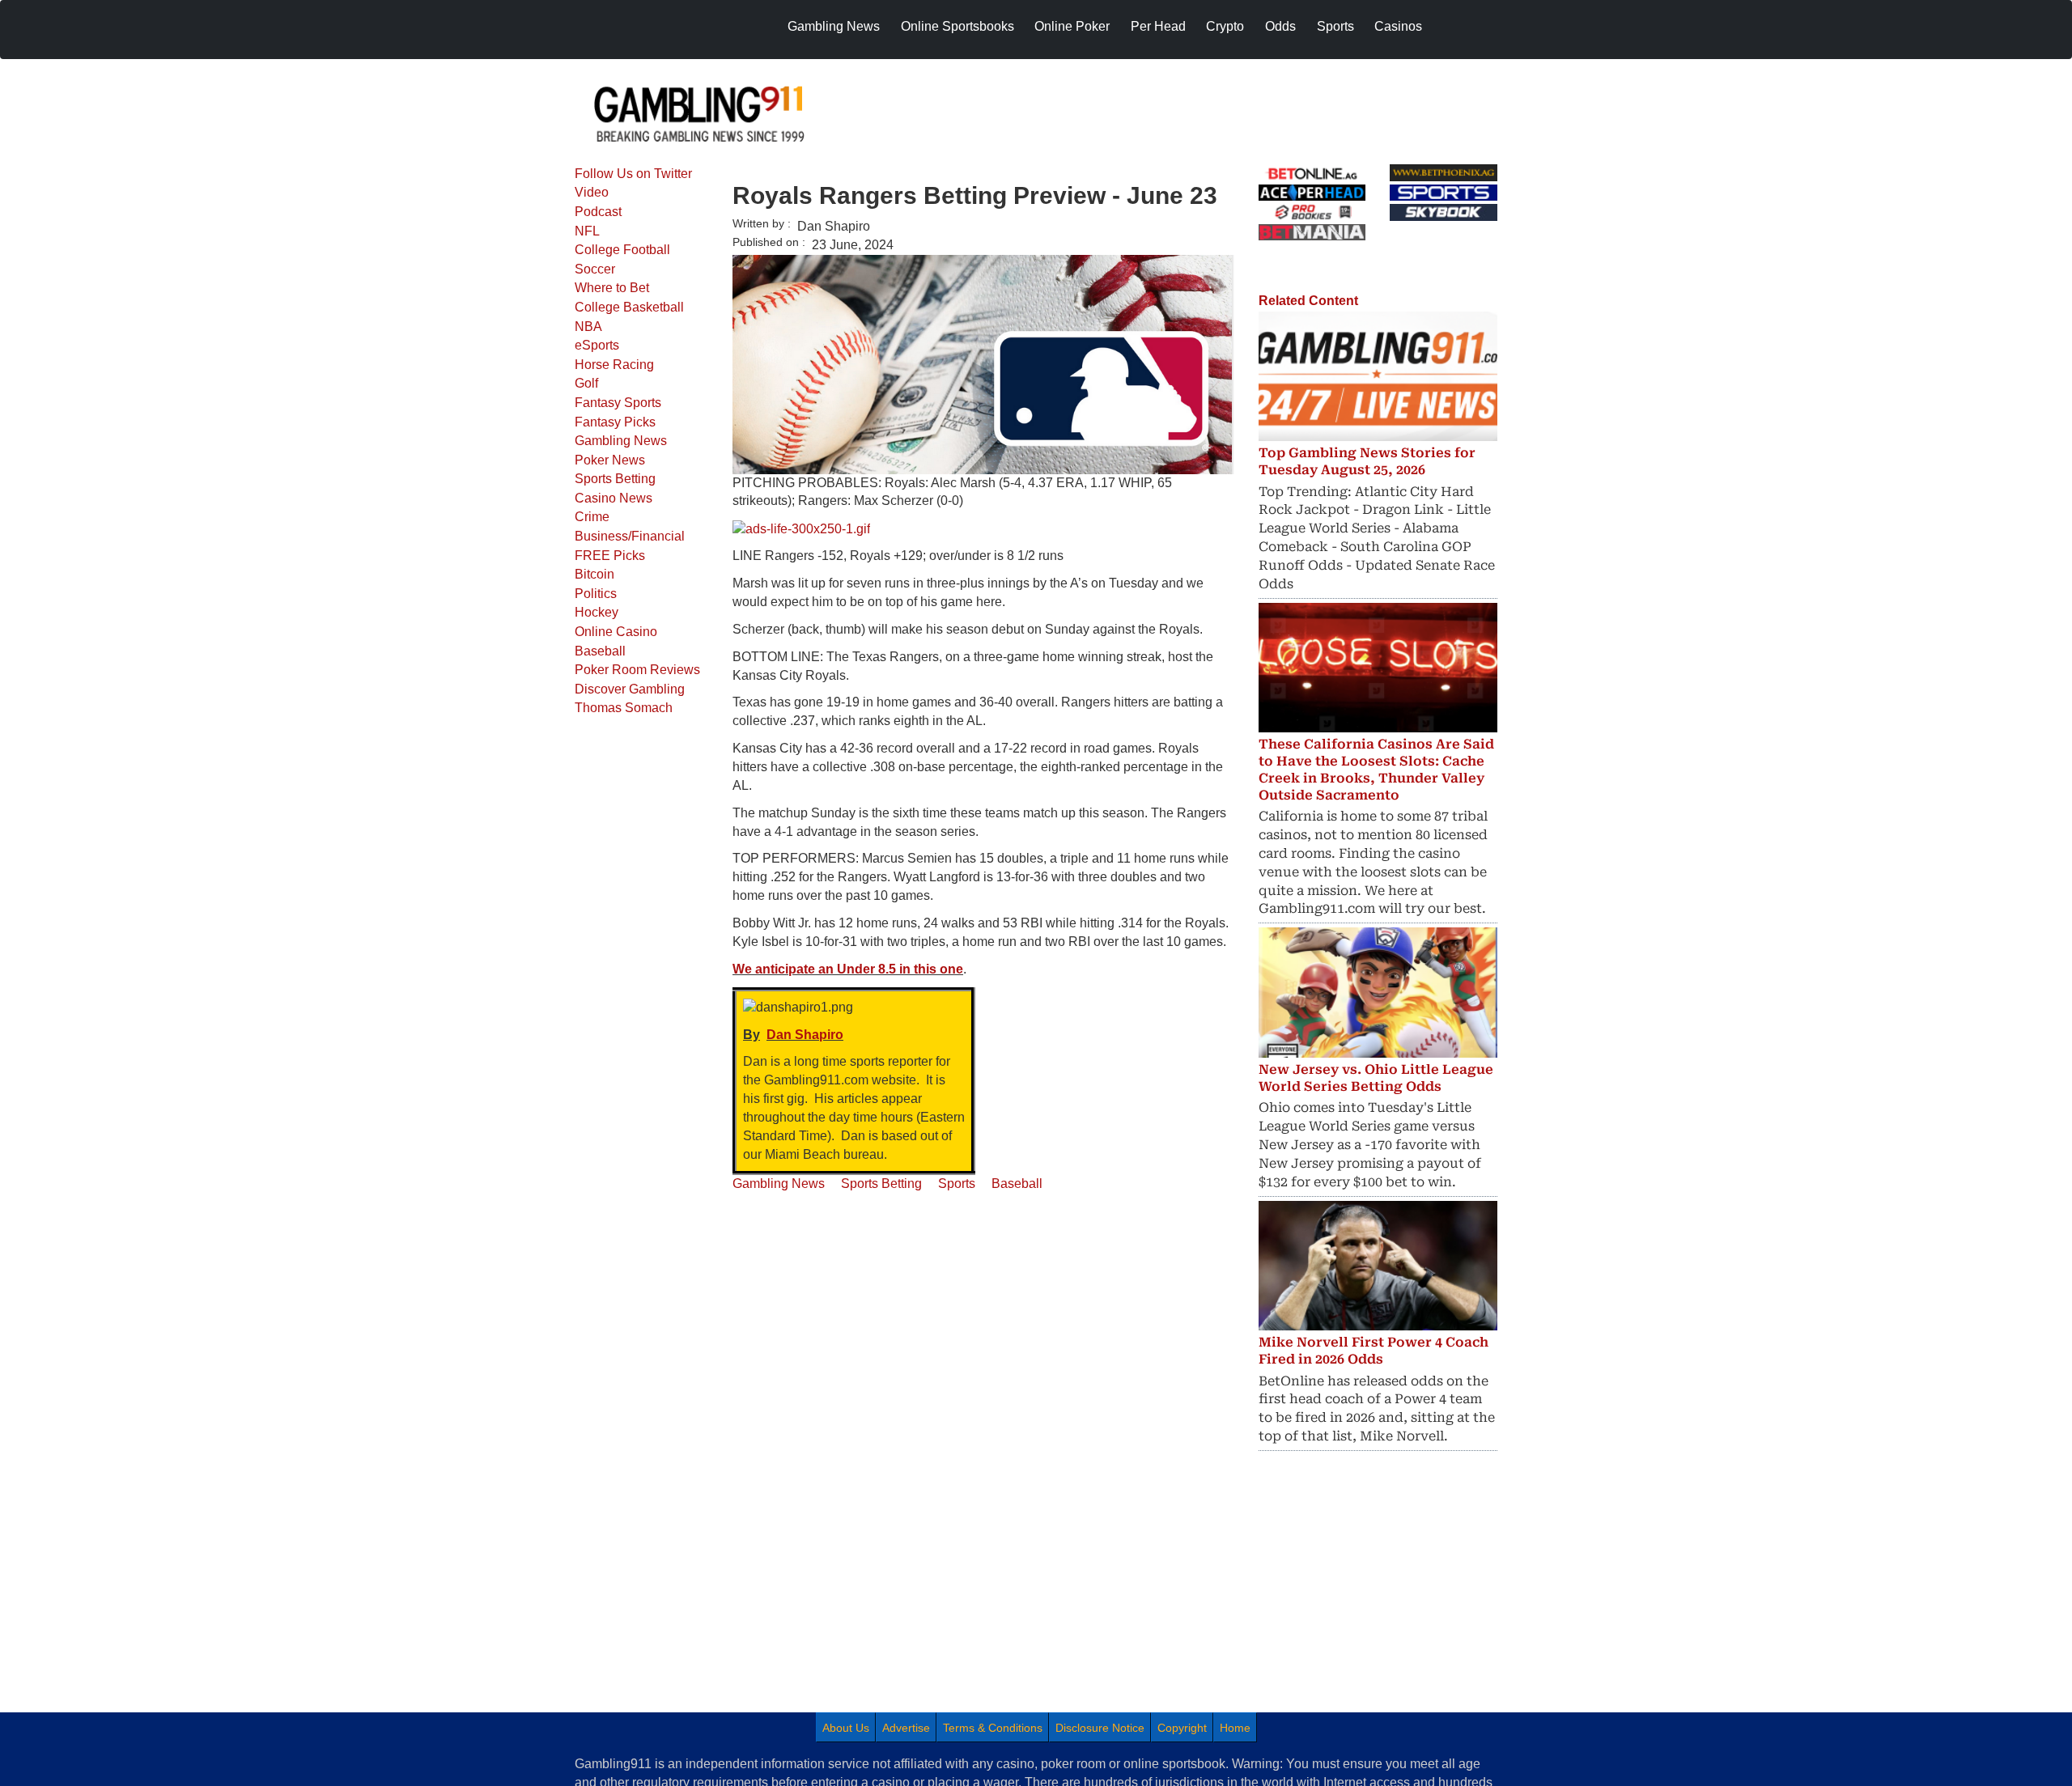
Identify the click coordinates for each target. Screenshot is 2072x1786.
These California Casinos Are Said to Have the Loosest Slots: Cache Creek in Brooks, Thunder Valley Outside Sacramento (1376, 769)
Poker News (610, 460)
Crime (592, 517)
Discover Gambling (630, 689)
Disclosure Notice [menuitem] (1100, 1728)
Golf (586, 383)
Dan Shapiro (805, 1035)
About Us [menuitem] (846, 1728)
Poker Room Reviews (637, 670)
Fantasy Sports (618, 403)
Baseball (600, 651)
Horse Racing (614, 365)
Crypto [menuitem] (1225, 26)
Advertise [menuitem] (906, 1728)
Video (592, 192)
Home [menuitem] (1235, 1728)
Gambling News (621, 441)
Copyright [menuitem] (1182, 1728)
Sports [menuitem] (1335, 26)
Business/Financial (630, 536)
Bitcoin (594, 574)
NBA (588, 327)
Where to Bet (612, 288)
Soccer (595, 269)
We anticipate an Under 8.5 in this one (848, 969)
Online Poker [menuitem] (1072, 26)
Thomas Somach (624, 708)
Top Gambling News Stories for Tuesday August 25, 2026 (1367, 461)
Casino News (614, 498)
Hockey (597, 612)
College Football (622, 250)
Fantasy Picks (615, 422)
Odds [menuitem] (1280, 26)
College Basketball (629, 307)
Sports (957, 1184)
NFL (587, 231)
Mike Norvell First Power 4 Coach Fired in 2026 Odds (1374, 1351)
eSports (597, 345)
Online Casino (616, 632)
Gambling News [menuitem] (834, 26)
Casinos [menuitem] (1398, 26)
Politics (596, 594)
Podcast (598, 212)
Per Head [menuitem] (1158, 26)
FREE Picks (610, 556)
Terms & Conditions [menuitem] (993, 1728)
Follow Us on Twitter (633, 174)
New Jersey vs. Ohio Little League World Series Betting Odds (1376, 1078)
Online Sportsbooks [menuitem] (957, 26)
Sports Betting (615, 479)
